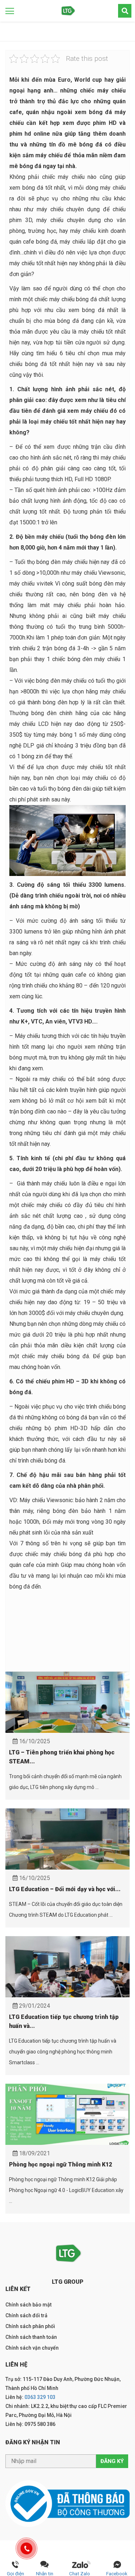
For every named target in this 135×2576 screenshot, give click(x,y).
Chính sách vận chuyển (32, 2348)
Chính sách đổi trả (26, 2315)
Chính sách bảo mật (28, 2305)
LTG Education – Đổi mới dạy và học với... (65, 1889)
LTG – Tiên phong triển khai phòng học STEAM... (62, 1757)
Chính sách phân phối (30, 2326)
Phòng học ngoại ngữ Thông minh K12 (60, 2164)
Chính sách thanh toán (31, 2337)
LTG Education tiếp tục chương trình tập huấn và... (64, 2021)
